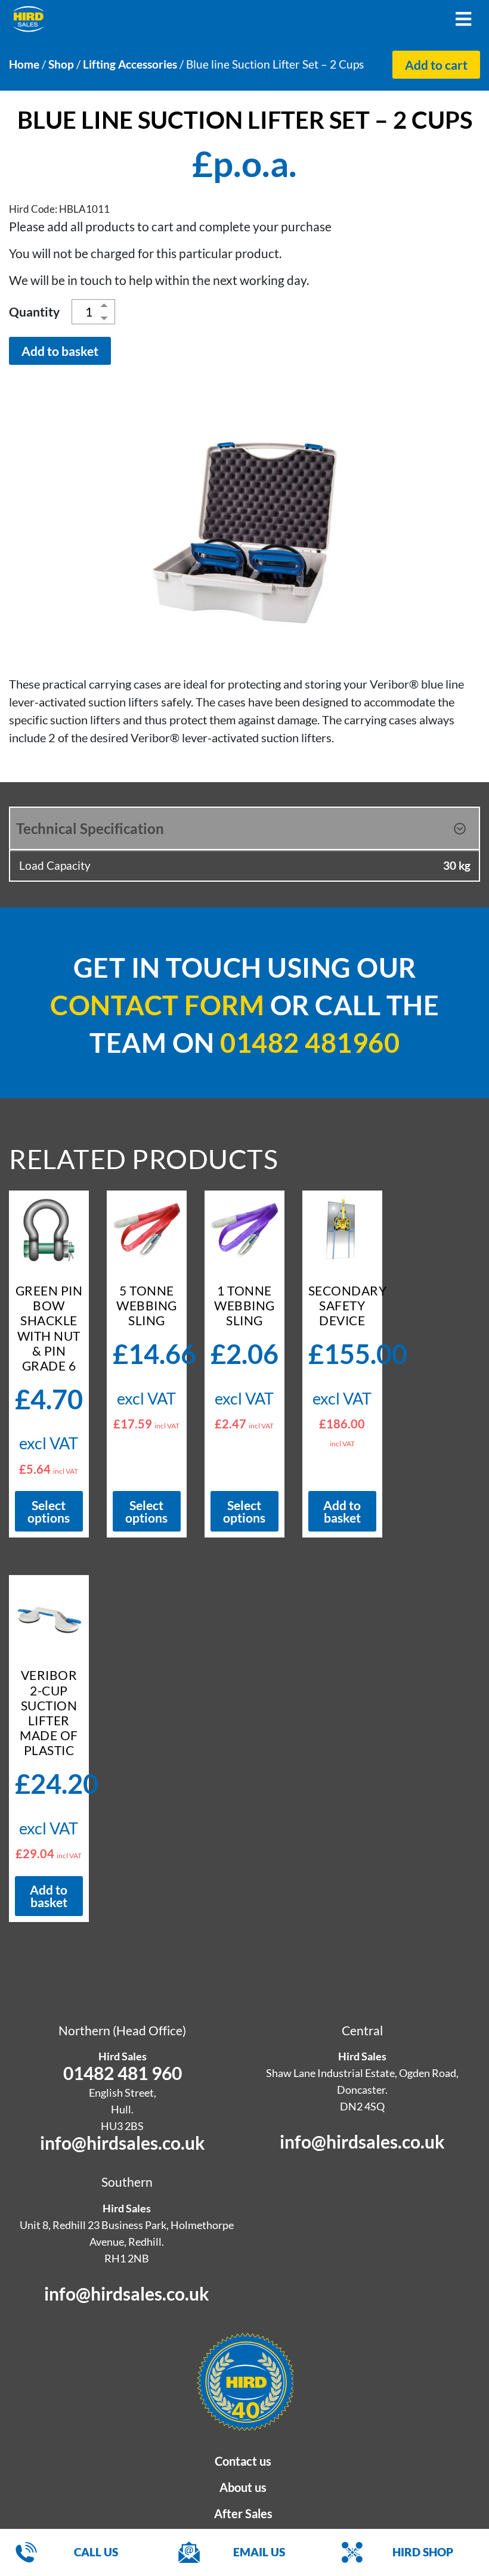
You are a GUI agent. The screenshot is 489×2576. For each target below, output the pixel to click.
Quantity (34, 311)
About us (243, 2487)
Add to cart (436, 65)
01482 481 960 (123, 2073)
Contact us (243, 2461)
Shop (61, 64)
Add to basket (60, 351)
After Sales (243, 2513)
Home (24, 64)
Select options (49, 1511)
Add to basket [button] (342, 1511)
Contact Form (157, 1005)
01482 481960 (310, 1043)
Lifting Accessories (130, 64)
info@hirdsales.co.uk (123, 2143)
